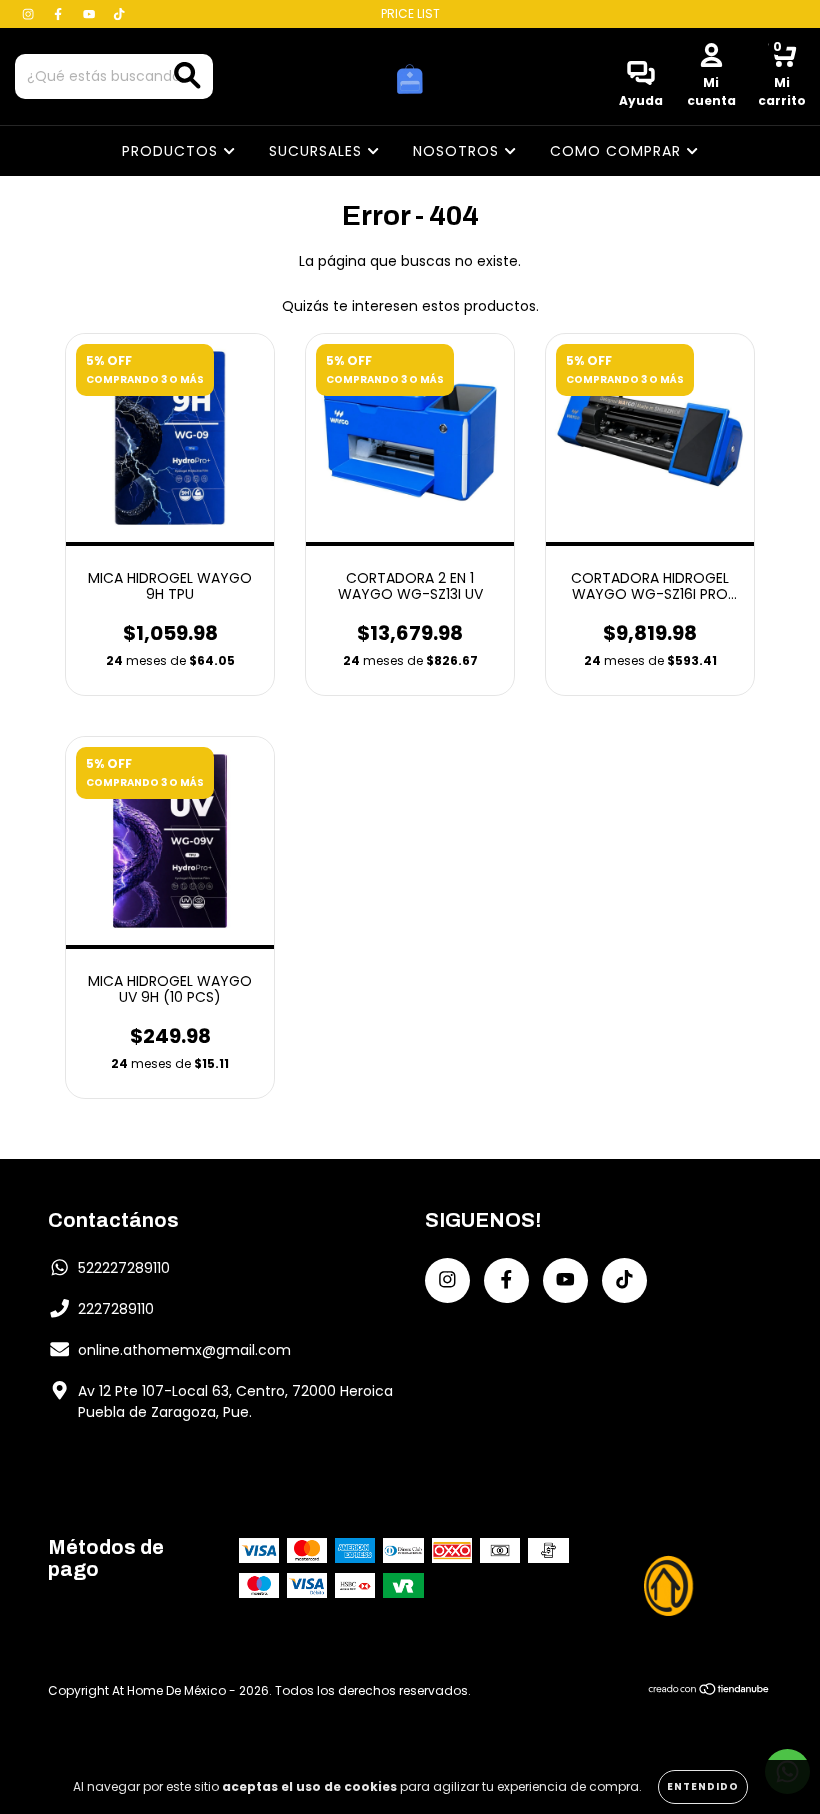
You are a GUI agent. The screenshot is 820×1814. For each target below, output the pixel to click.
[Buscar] (187, 75)
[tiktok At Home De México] (119, 14)
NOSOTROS (458, 151)
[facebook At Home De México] (60, 14)
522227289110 (124, 1268)
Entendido (703, 1786)
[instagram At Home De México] (30, 14)
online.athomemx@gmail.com (184, 1350)
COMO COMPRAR (618, 151)
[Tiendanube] (709, 1690)
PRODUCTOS (172, 151)
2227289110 (116, 1309)
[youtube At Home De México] (91, 14)
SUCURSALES (318, 151)
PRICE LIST (410, 13)
